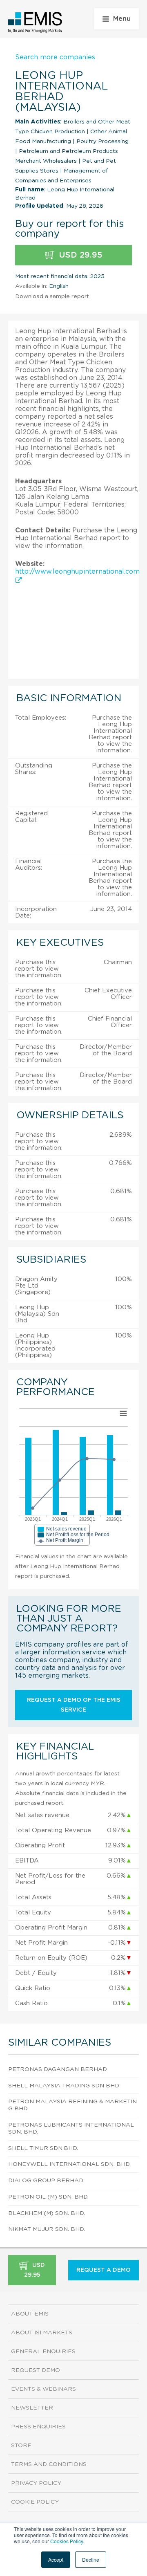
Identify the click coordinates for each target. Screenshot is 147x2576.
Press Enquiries (38, 2427)
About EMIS (30, 2314)
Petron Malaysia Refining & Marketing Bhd (72, 2105)
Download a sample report (52, 296)
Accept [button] (56, 2559)
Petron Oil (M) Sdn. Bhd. (48, 2197)
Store (21, 2446)
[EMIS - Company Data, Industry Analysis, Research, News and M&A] (35, 22)
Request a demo (104, 2270)
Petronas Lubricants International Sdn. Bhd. (71, 2128)
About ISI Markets (42, 2333)
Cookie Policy (35, 2502)
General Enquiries (43, 2352)
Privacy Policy (36, 2483)
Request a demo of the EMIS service (74, 1705)
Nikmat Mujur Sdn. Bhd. (47, 2229)
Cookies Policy (67, 2541)
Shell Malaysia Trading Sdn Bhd (64, 2086)
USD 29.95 (79, 255)
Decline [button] (91, 2559)
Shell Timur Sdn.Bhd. (43, 2148)
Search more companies (55, 57)
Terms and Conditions (49, 2464)
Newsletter (32, 2408)
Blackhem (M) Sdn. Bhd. (47, 2213)
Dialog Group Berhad (46, 2181)
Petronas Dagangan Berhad (58, 2069)
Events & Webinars (43, 2389)
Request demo (36, 2370)
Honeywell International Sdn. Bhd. (69, 2164)
